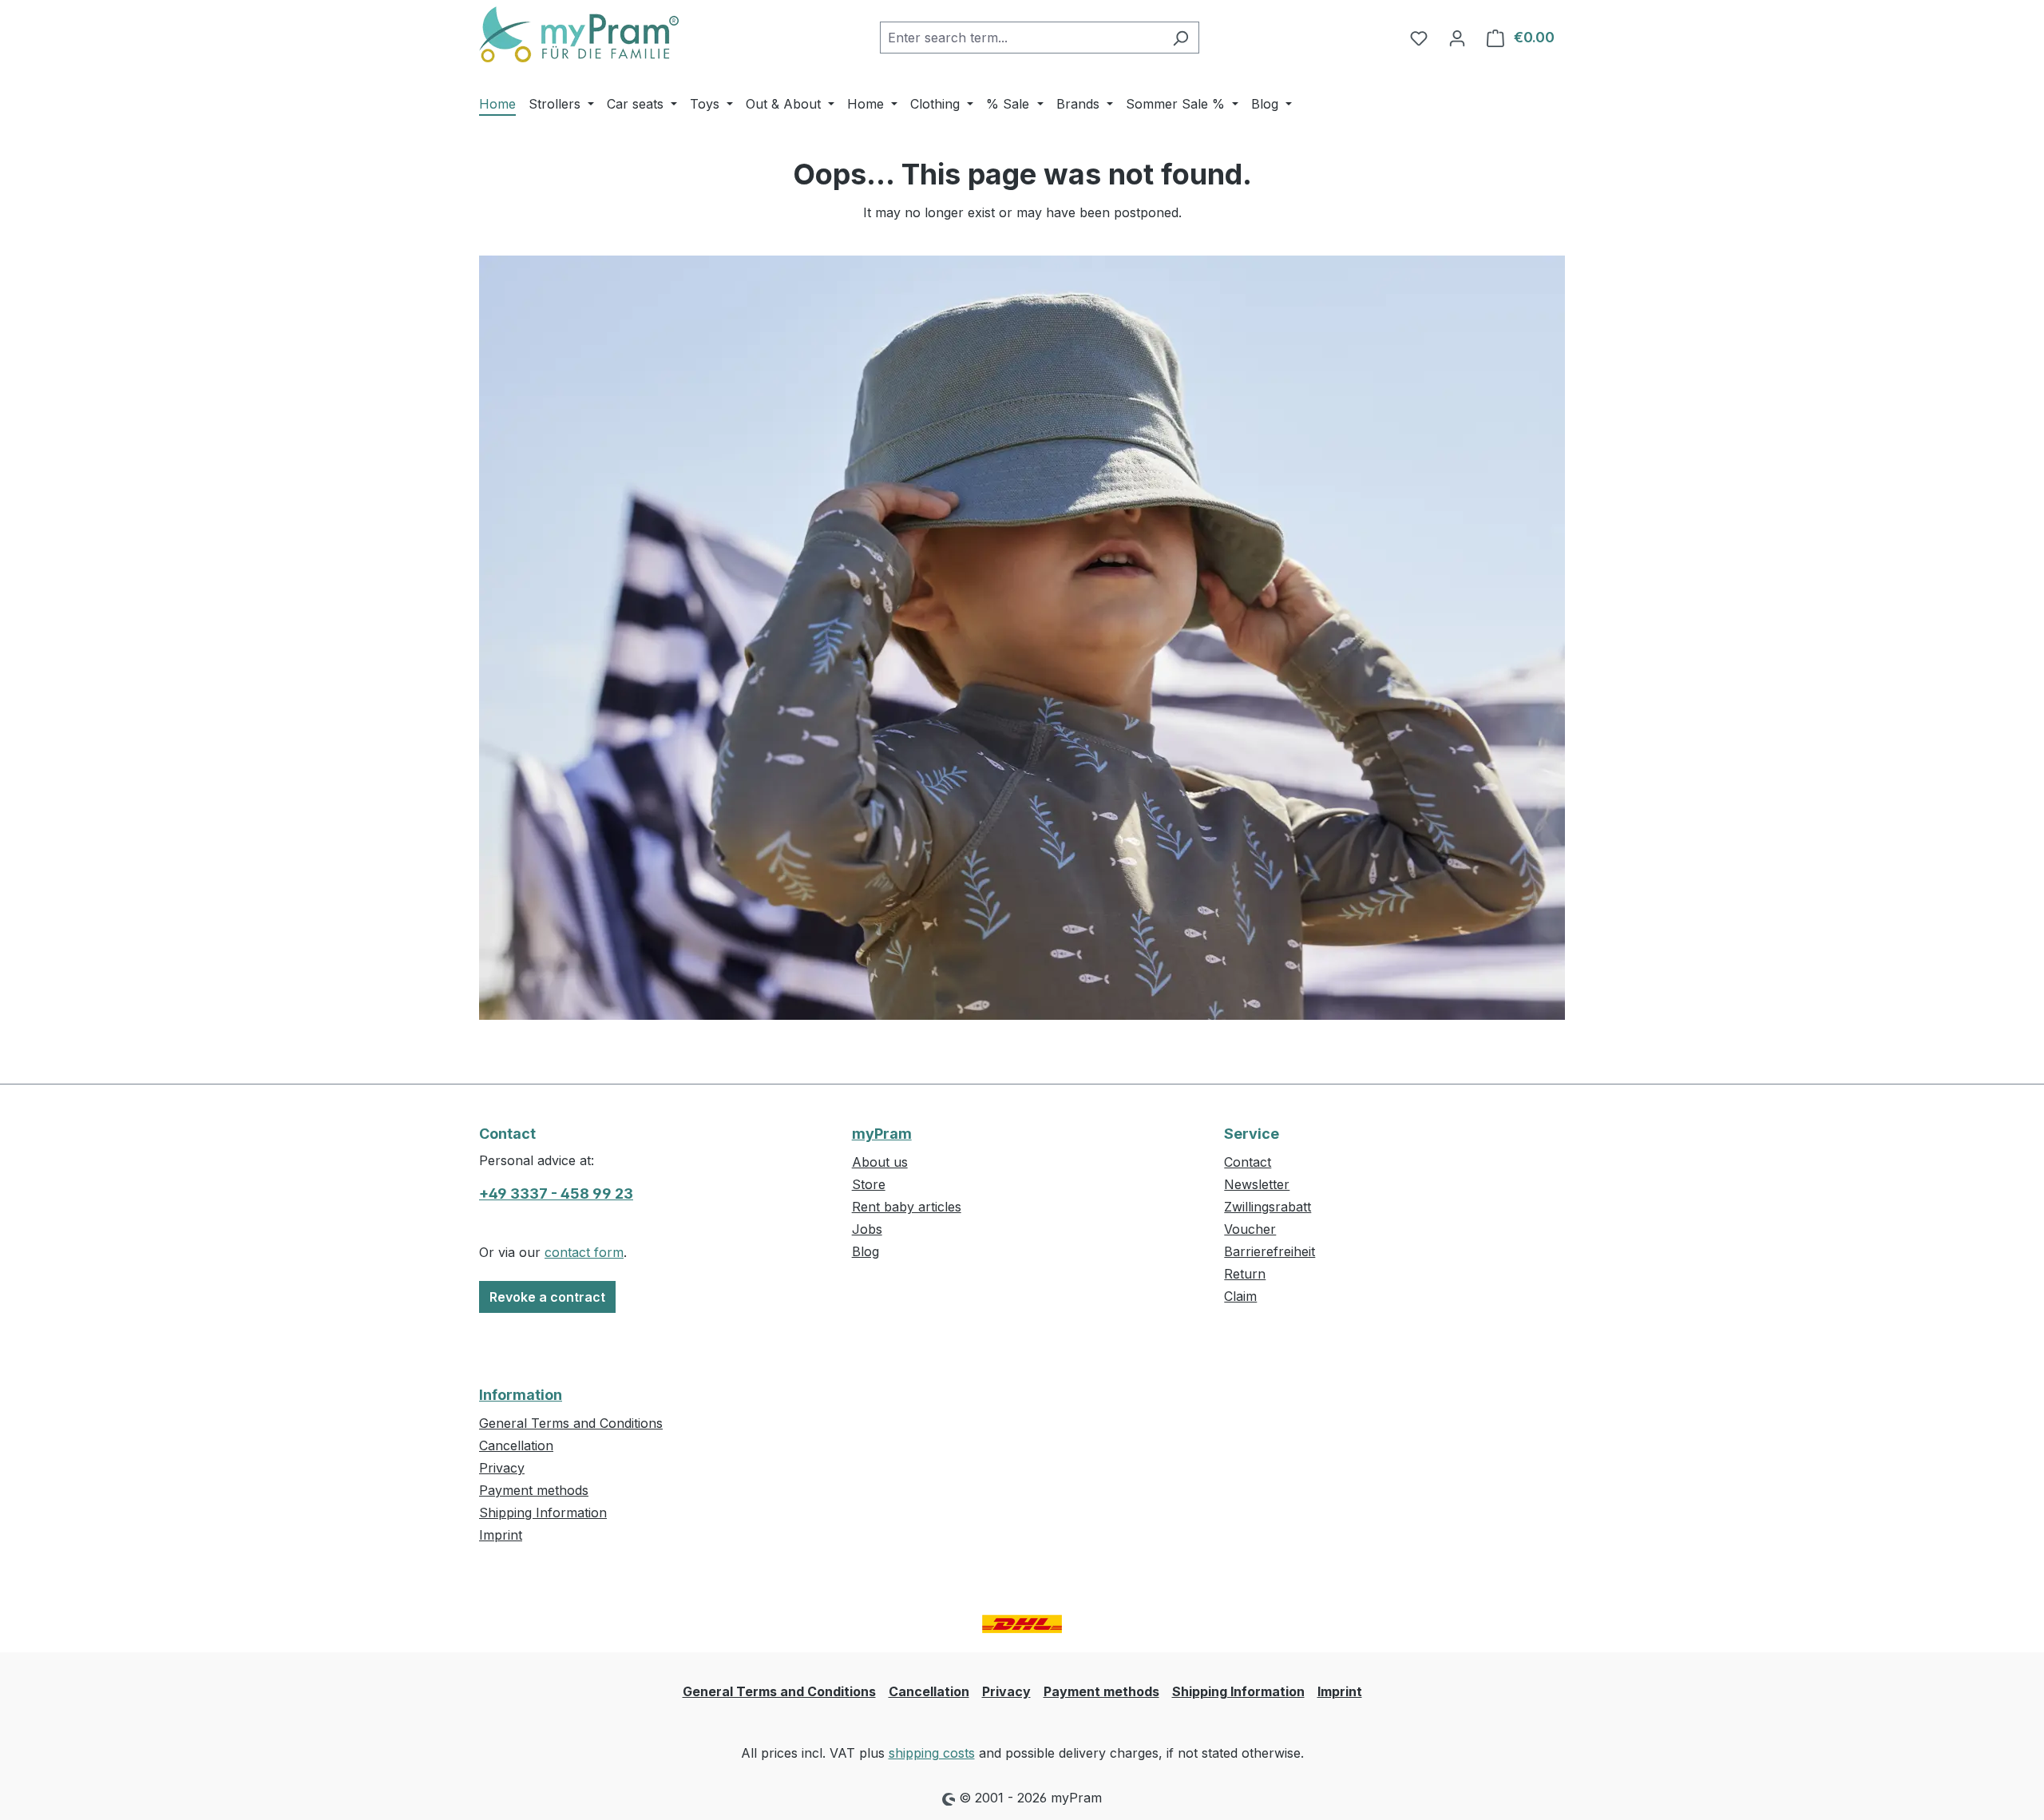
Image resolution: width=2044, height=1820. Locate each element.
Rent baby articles (907, 1207)
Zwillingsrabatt (1268, 1207)
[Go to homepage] (579, 34)
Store (869, 1184)
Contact (1248, 1162)
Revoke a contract (547, 1297)
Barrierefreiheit (1270, 1251)
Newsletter (1257, 1184)
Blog (866, 1251)
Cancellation (516, 1445)
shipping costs (932, 1753)
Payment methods (534, 1490)
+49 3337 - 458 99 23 (556, 1194)
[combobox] (1021, 38)
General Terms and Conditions (571, 1423)
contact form (584, 1252)
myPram (882, 1134)
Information (521, 1395)
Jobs (867, 1229)
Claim (1240, 1296)
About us (880, 1162)
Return (1245, 1274)
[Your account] (1457, 38)
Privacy (502, 1468)
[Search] (1180, 38)
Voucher (1250, 1229)
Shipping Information (543, 1513)
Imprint (501, 1535)
